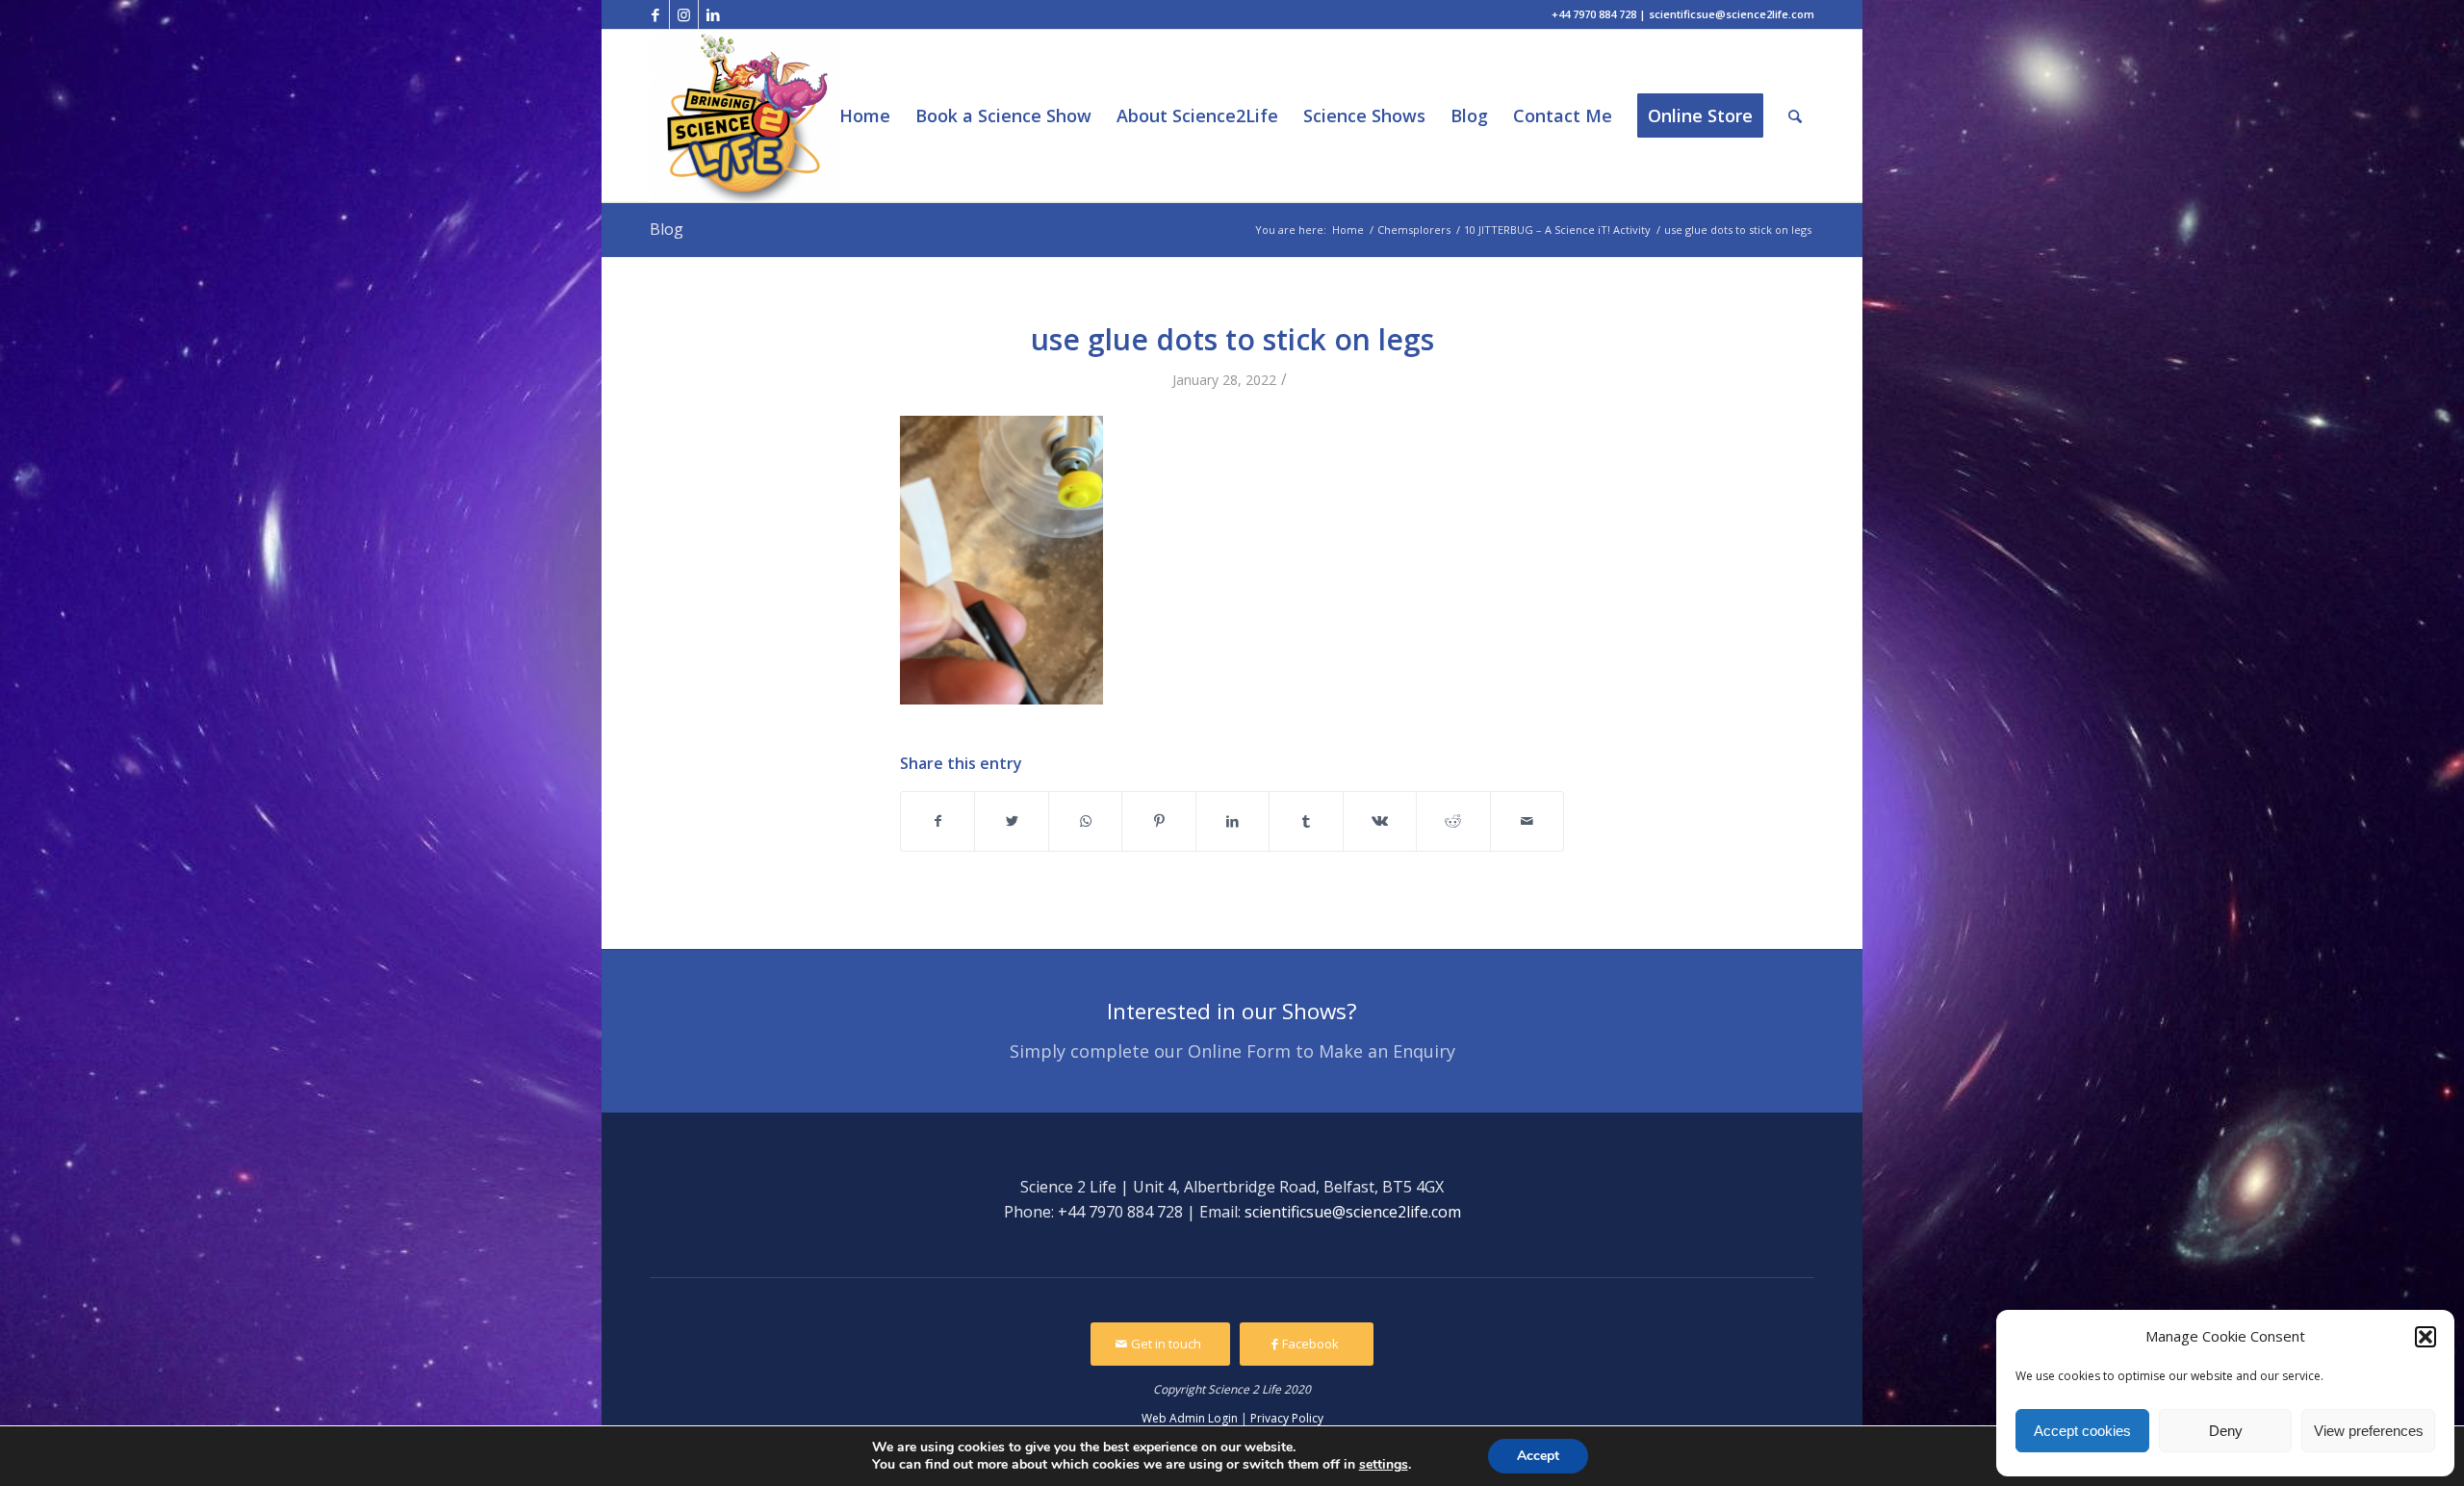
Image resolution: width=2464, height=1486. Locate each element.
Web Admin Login (1190, 1418)
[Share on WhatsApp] (1085, 821)
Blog (667, 229)
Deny (2226, 1431)
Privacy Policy (1287, 1418)
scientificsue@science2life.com (1353, 1212)
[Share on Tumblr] (1306, 821)
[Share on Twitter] (1011, 821)
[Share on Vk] (1380, 821)
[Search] (1795, 116)
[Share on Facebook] (937, 821)
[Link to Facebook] (655, 14)
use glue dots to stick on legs (1232, 339)
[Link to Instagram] (684, 14)
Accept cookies (2082, 1431)
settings (1384, 1465)
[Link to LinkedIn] (713, 14)
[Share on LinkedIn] (1232, 821)
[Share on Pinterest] (1158, 821)
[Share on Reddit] (1453, 821)
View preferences (2369, 1431)
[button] (2425, 1337)
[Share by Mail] (1527, 821)
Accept (1538, 1456)
